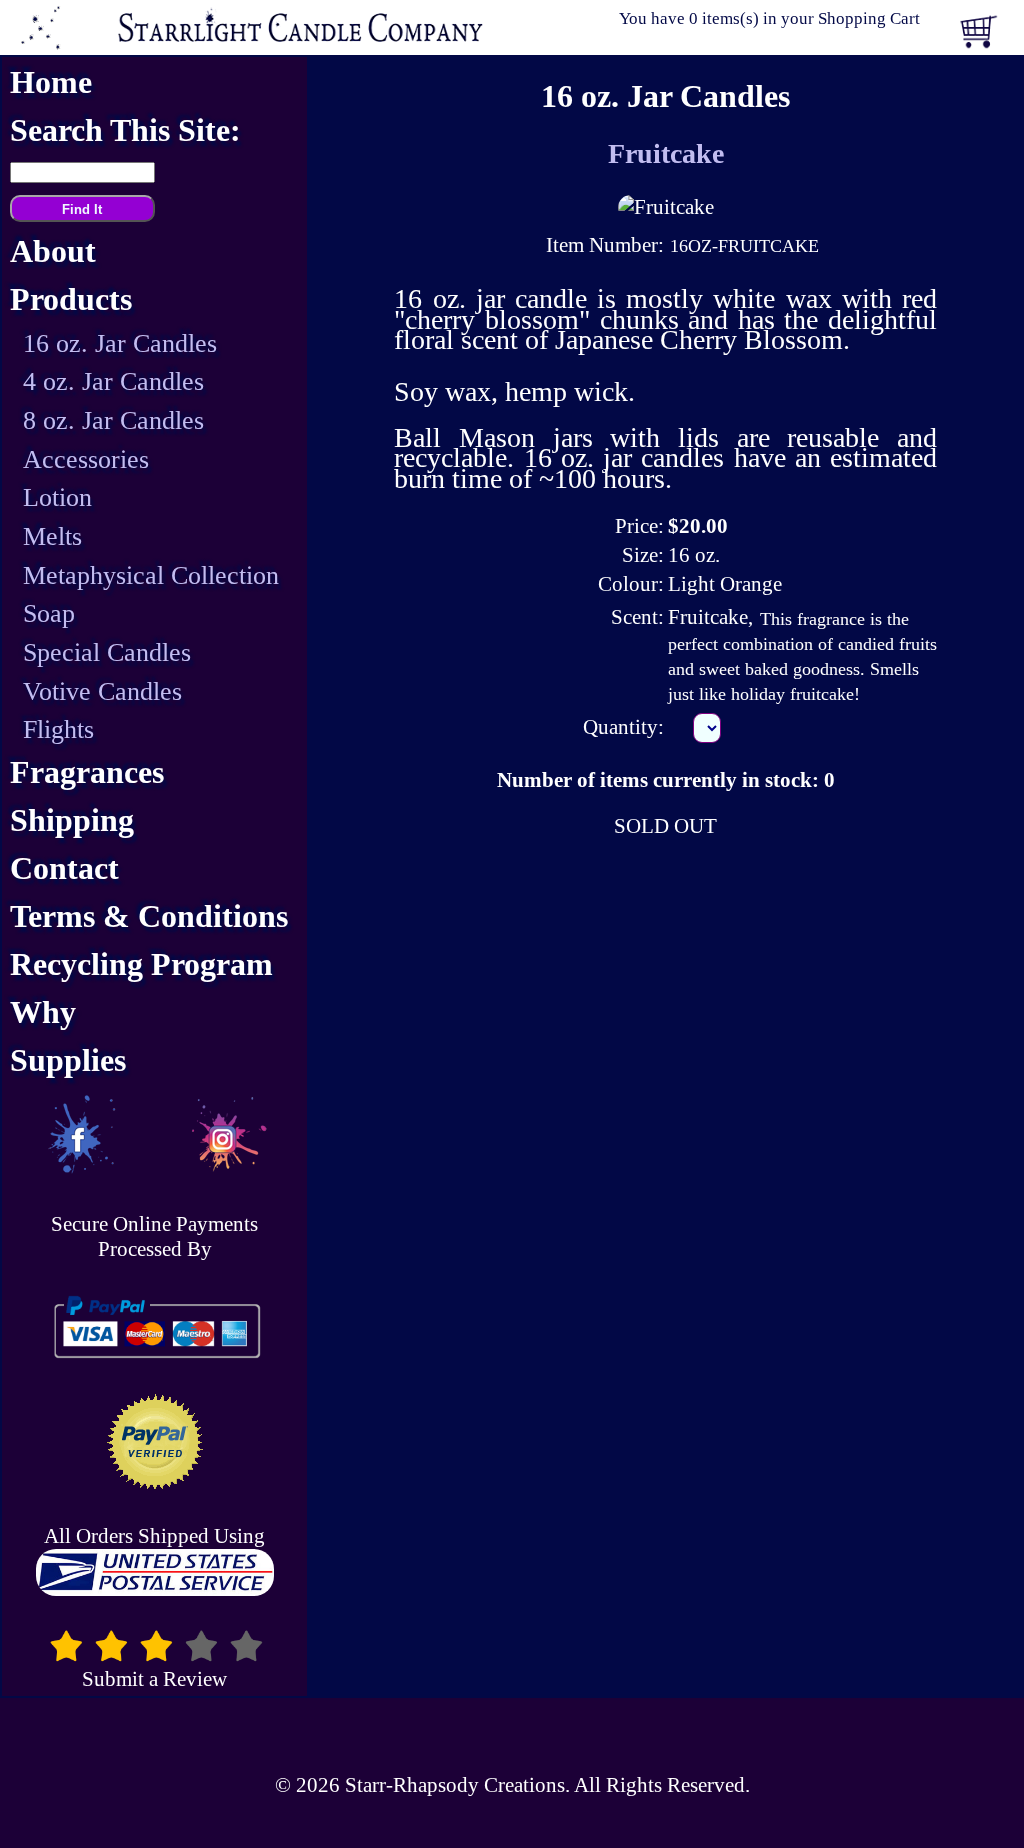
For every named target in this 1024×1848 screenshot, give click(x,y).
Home (51, 82)
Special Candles (107, 652)
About (53, 251)
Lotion (57, 497)
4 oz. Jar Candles (113, 381)
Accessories (86, 459)
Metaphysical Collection (151, 575)
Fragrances (87, 772)
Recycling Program (141, 964)
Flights (58, 729)
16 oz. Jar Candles (120, 343)
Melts (52, 536)
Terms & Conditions (149, 916)
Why (43, 1012)
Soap (49, 613)
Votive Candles (102, 691)
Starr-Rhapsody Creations (455, 1785)
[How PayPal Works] (154, 1327)
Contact (64, 868)
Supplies (68, 1060)
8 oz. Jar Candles (113, 420)
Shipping (72, 820)
